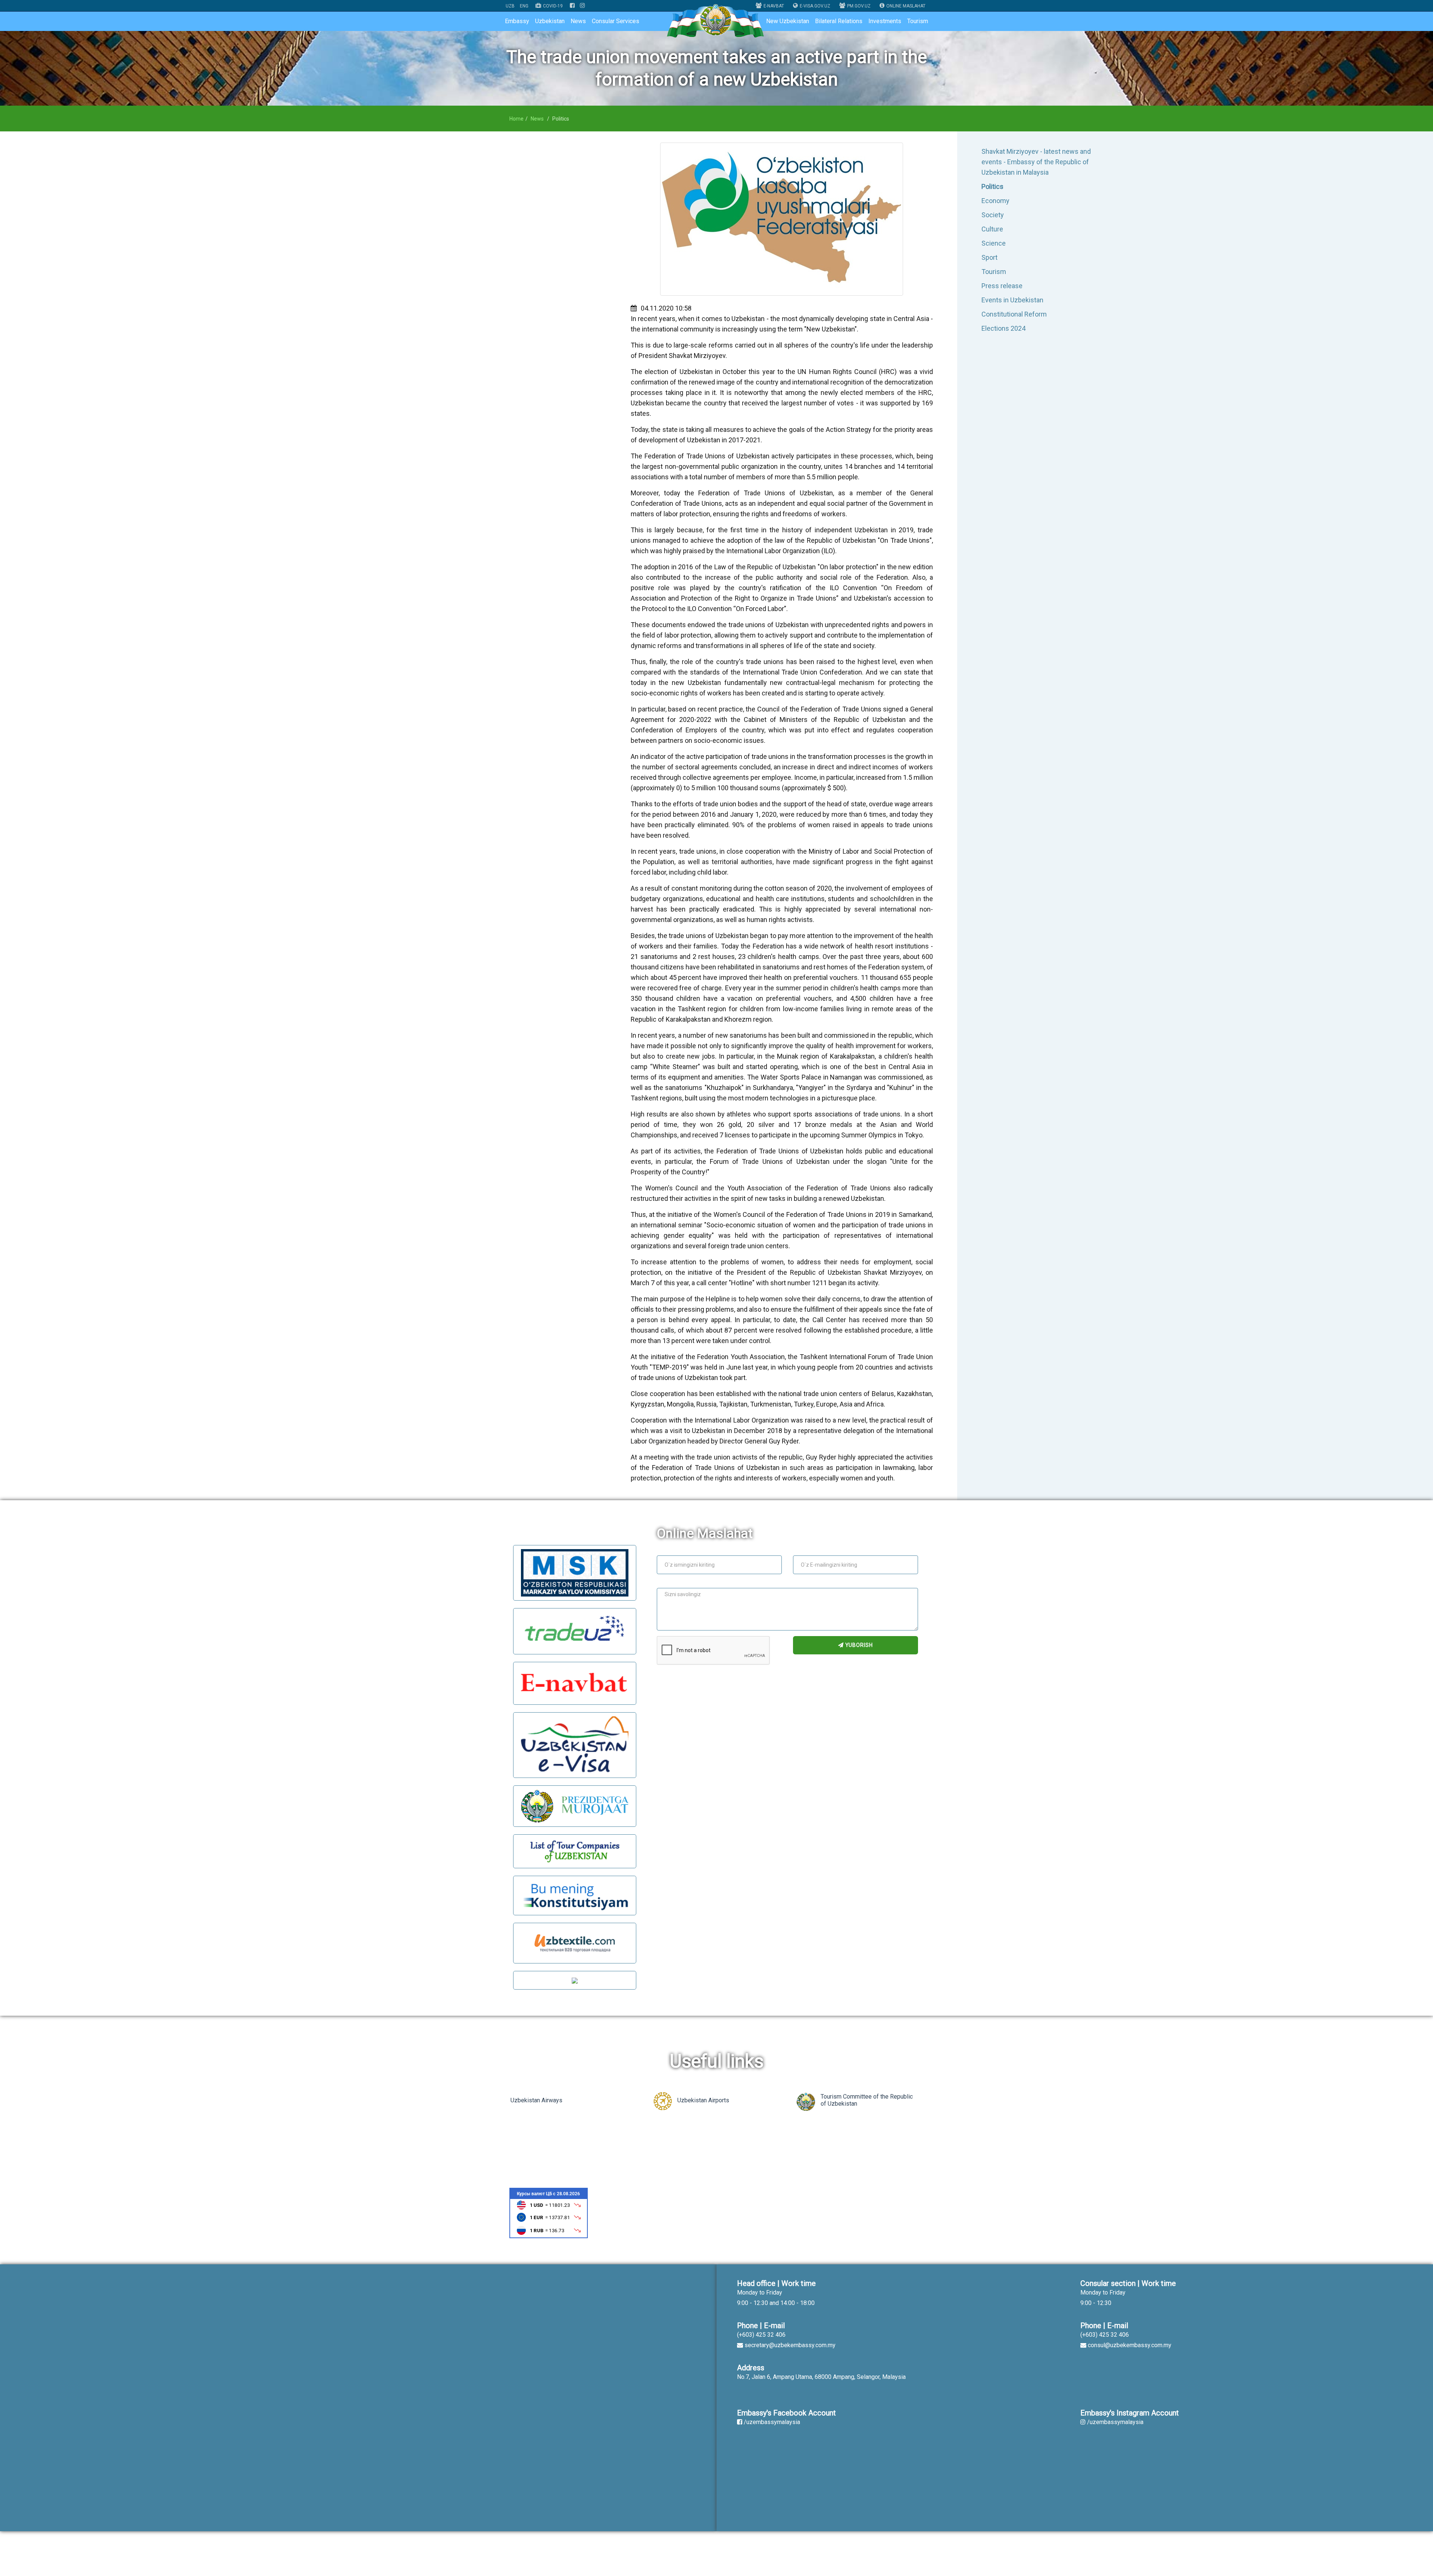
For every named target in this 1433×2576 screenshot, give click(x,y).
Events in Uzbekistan (1012, 300)
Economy (995, 201)
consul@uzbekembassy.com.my (1130, 2345)
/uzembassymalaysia (772, 2422)
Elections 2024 (1003, 328)
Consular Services (616, 21)
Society (993, 215)
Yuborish (858, 1645)
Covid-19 (553, 6)
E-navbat (774, 6)
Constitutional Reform (1014, 314)
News (578, 21)
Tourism (918, 21)
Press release (1002, 286)
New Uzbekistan (788, 21)
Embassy (517, 21)
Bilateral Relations (839, 21)
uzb (510, 6)
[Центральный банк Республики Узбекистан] (549, 2213)
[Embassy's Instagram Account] (582, 6)
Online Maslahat (906, 6)
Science (994, 243)
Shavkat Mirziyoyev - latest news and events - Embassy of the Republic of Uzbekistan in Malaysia (1036, 162)
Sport (989, 257)
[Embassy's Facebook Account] (572, 6)
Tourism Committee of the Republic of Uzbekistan (867, 2100)
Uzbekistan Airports (703, 2100)
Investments (885, 21)
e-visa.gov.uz (815, 6)
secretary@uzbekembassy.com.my (790, 2345)
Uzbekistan (550, 21)
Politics (992, 186)
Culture (992, 229)
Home (516, 119)
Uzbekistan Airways (536, 2100)
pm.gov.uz (859, 6)
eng (524, 6)
